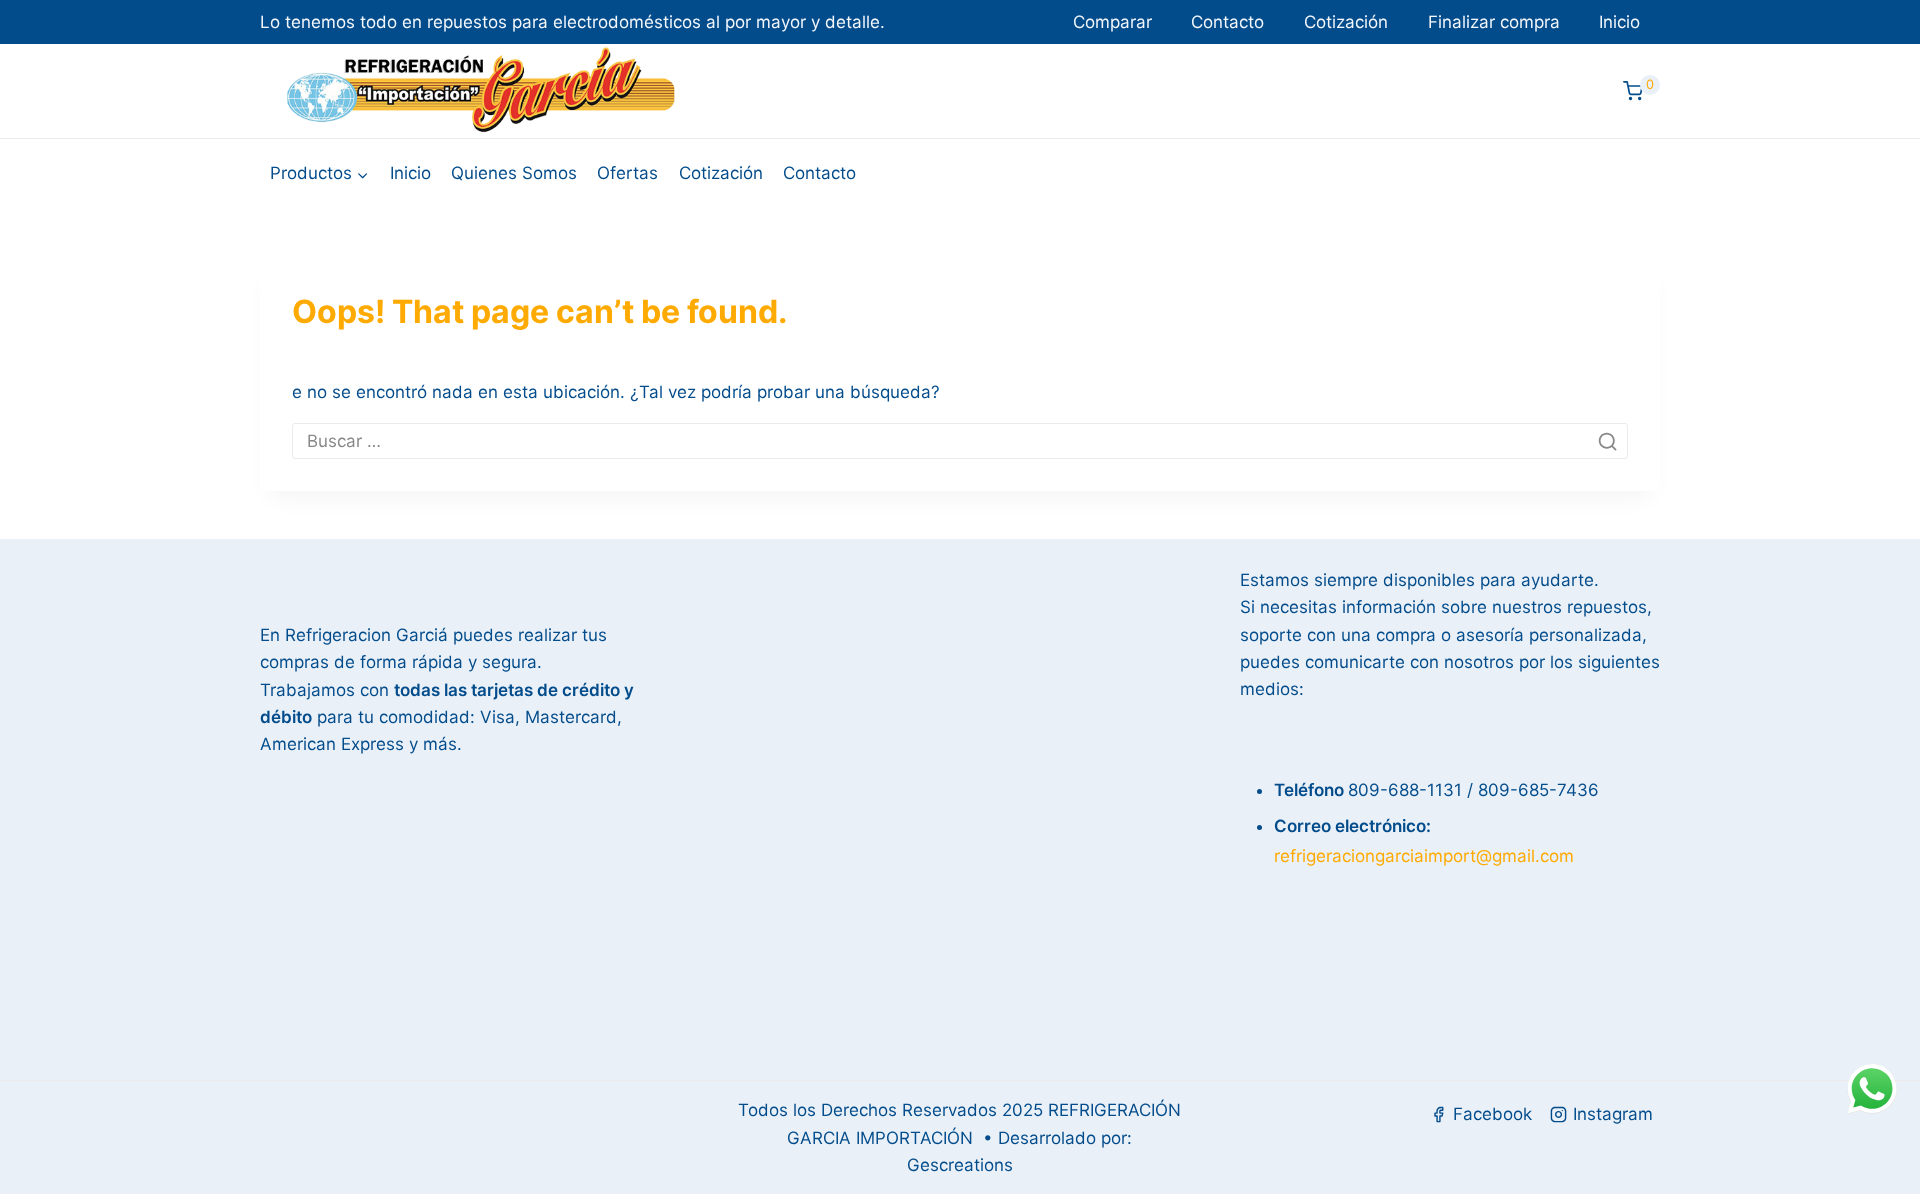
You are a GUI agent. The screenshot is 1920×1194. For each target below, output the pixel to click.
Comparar (1112, 22)
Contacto (1227, 22)
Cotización (1346, 22)
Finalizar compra (1494, 22)
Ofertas (627, 173)
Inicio (1619, 22)
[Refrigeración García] (481, 91)
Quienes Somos (514, 173)
